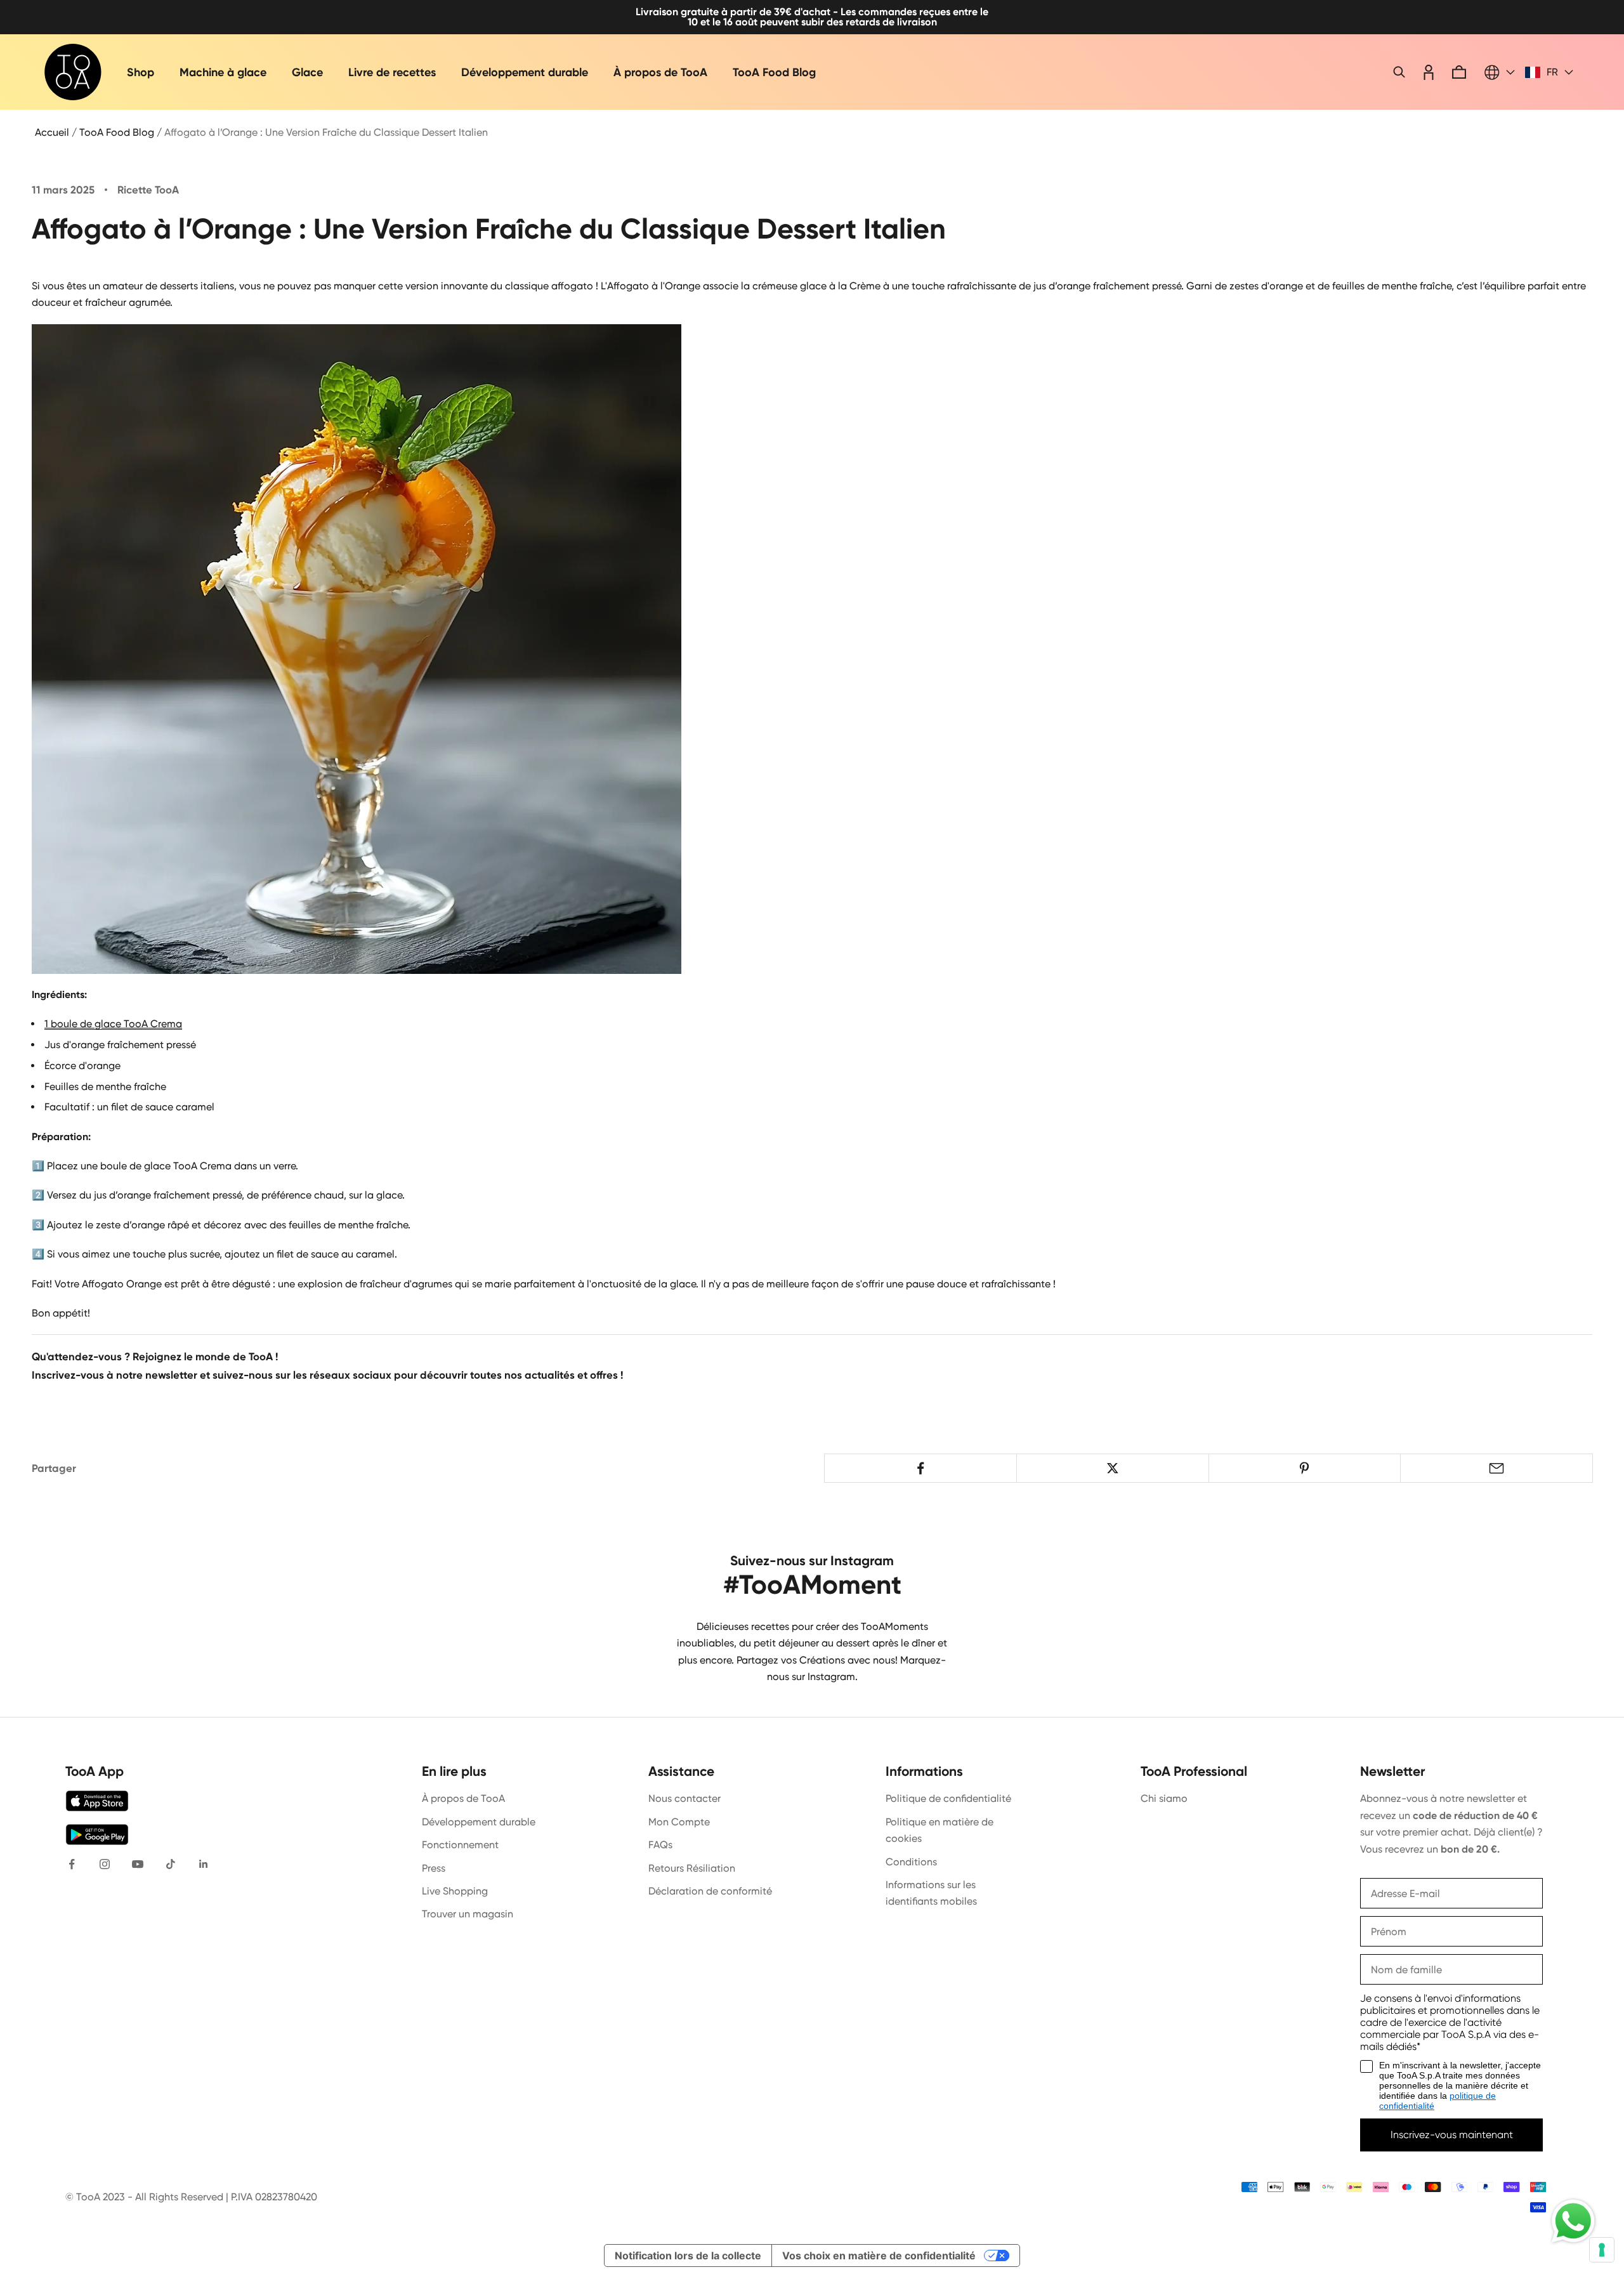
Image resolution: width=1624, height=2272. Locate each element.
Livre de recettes (392, 72)
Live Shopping (455, 1891)
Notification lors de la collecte (688, 2256)
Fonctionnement (460, 1845)
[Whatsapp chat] (1573, 2221)
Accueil (52, 132)
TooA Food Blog (774, 72)
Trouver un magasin (468, 1914)
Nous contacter (684, 1798)
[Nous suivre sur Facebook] (72, 1864)
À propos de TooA (660, 72)
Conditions (911, 1862)
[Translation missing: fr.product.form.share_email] (1496, 1468)
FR (1552, 72)
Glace (307, 72)
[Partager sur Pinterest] (1305, 1468)
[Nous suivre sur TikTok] (171, 1864)
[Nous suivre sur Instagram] (105, 1864)
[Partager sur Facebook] (920, 1468)
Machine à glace (223, 72)
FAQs (660, 1845)
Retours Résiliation (692, 1868)
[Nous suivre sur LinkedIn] (204, 1864)
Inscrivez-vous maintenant (1452, 2135)
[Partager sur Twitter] (1113, 1468)
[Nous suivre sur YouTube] (138, 1864)
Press (434, 1868)
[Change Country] (1500, 72)
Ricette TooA (148, 190)
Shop (141, 72)
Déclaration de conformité (710, 1891)
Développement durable (525, 72)
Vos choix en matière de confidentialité (879, 2256)
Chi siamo (1164, 1798)
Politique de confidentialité (948, 1798)
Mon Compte (679, 1822)
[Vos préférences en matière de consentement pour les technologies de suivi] (1602, 2250)
